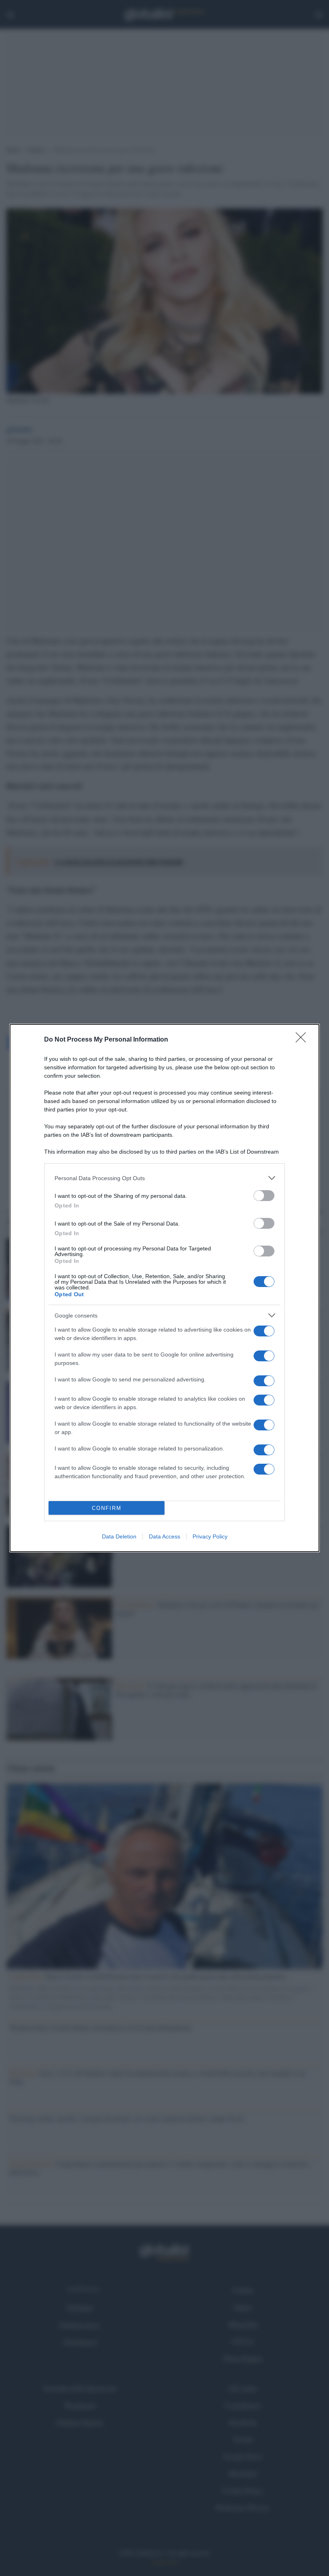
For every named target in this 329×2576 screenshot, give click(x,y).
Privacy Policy (210, 1536)
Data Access (164, 1536)
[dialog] (164, 1288)
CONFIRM (107, 1508)
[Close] (303, 1040)
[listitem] (164, 1178)
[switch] (264, 1196)
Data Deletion (119, 1536)
